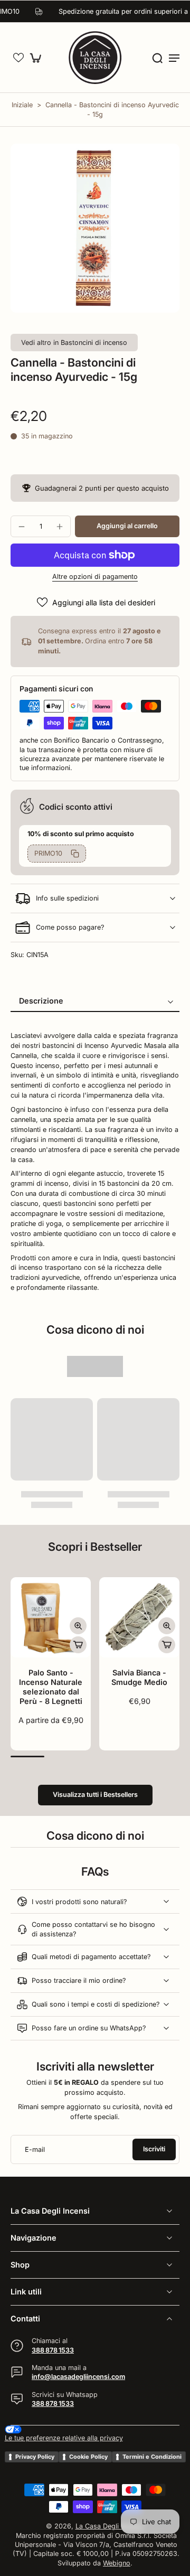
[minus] (22, 527)
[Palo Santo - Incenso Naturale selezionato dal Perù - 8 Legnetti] (51, 1617)
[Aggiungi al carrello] (78, 1645)
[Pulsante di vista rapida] (78, 1626)
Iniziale (23, 105)
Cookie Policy (88, 2457)
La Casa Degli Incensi (109, 2526)
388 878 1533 (53, 2350)
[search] (157, 58)
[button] (18, 58)
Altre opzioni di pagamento (95, 577)
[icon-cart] (38, 58)
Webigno (117, 2563)
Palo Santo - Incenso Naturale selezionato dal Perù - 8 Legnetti (51, 1687)
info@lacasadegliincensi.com (78, 2377)
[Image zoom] (95, 228)
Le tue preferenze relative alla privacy (64, 2438)
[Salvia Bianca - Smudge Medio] (139, 1617)
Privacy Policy (35, 2457)
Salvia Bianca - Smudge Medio (139, 1677)
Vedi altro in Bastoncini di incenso (74, 343)
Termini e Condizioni (152, 2457)
